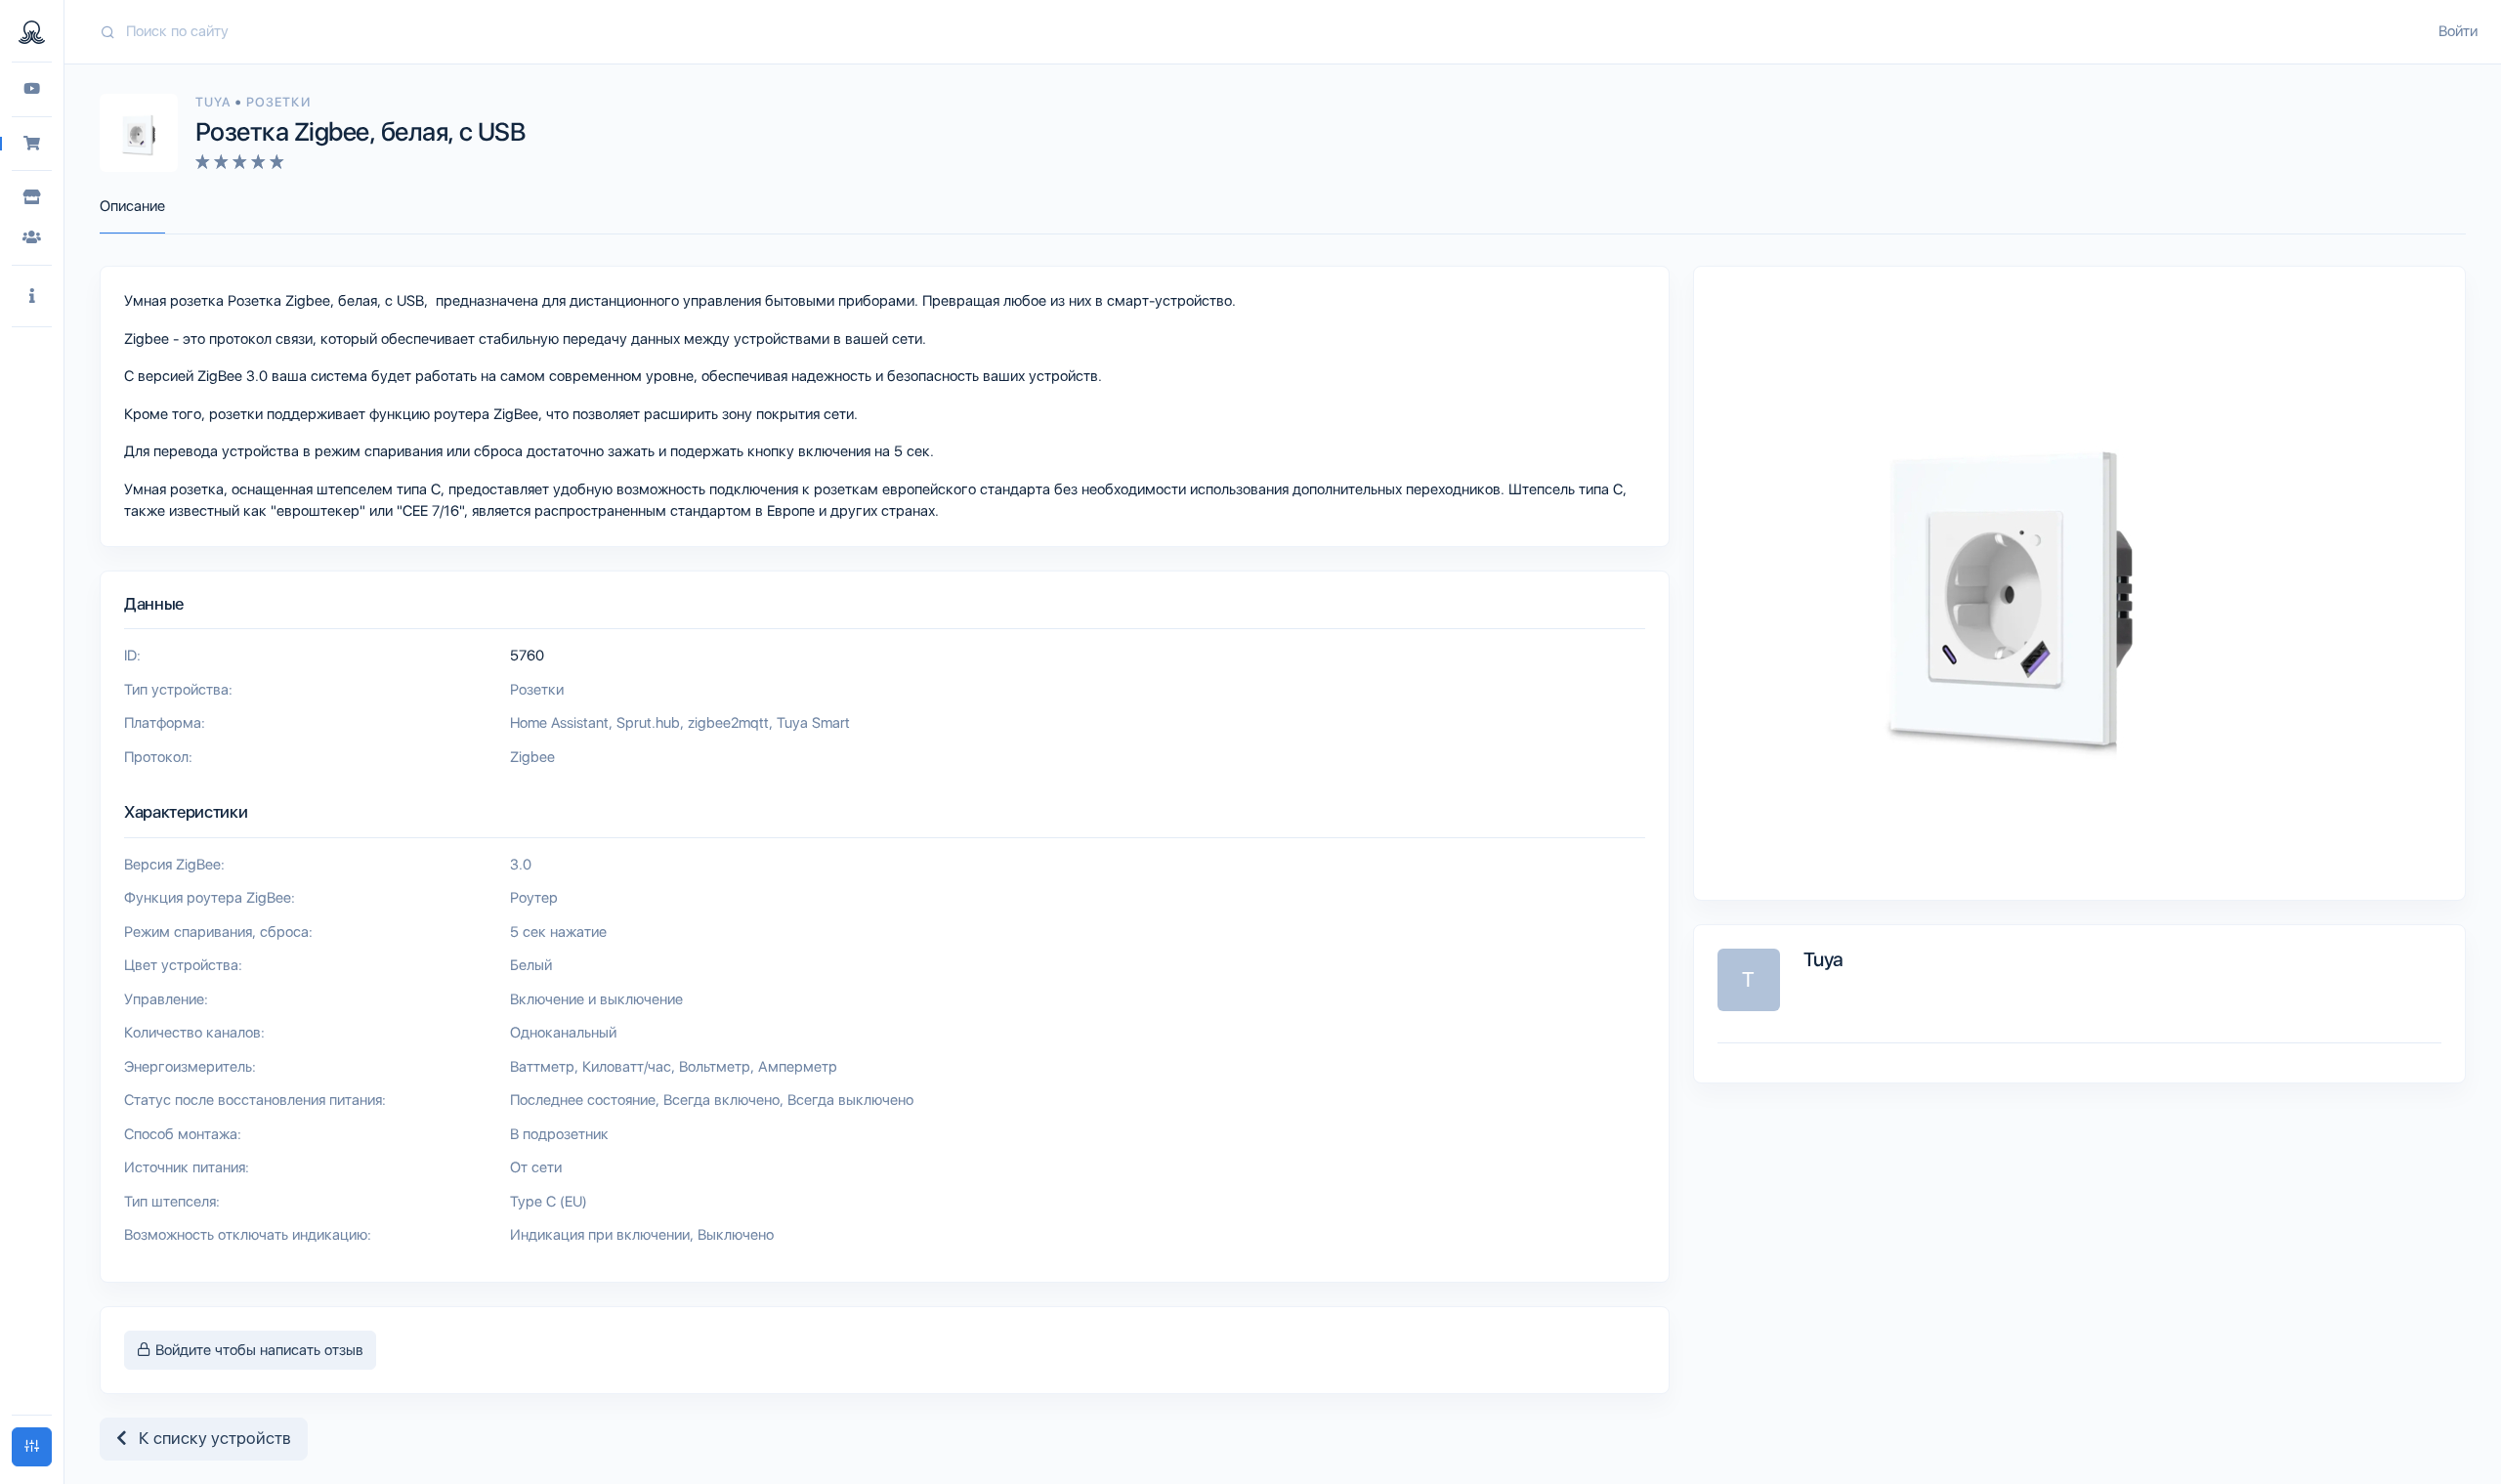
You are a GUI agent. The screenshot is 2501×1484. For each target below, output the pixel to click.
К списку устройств (209, 1438)
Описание (132, 206)
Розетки (278, 102)
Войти (2458, 31)
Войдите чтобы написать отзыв (257, 1350)
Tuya (215, 102)
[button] (32, 297)
